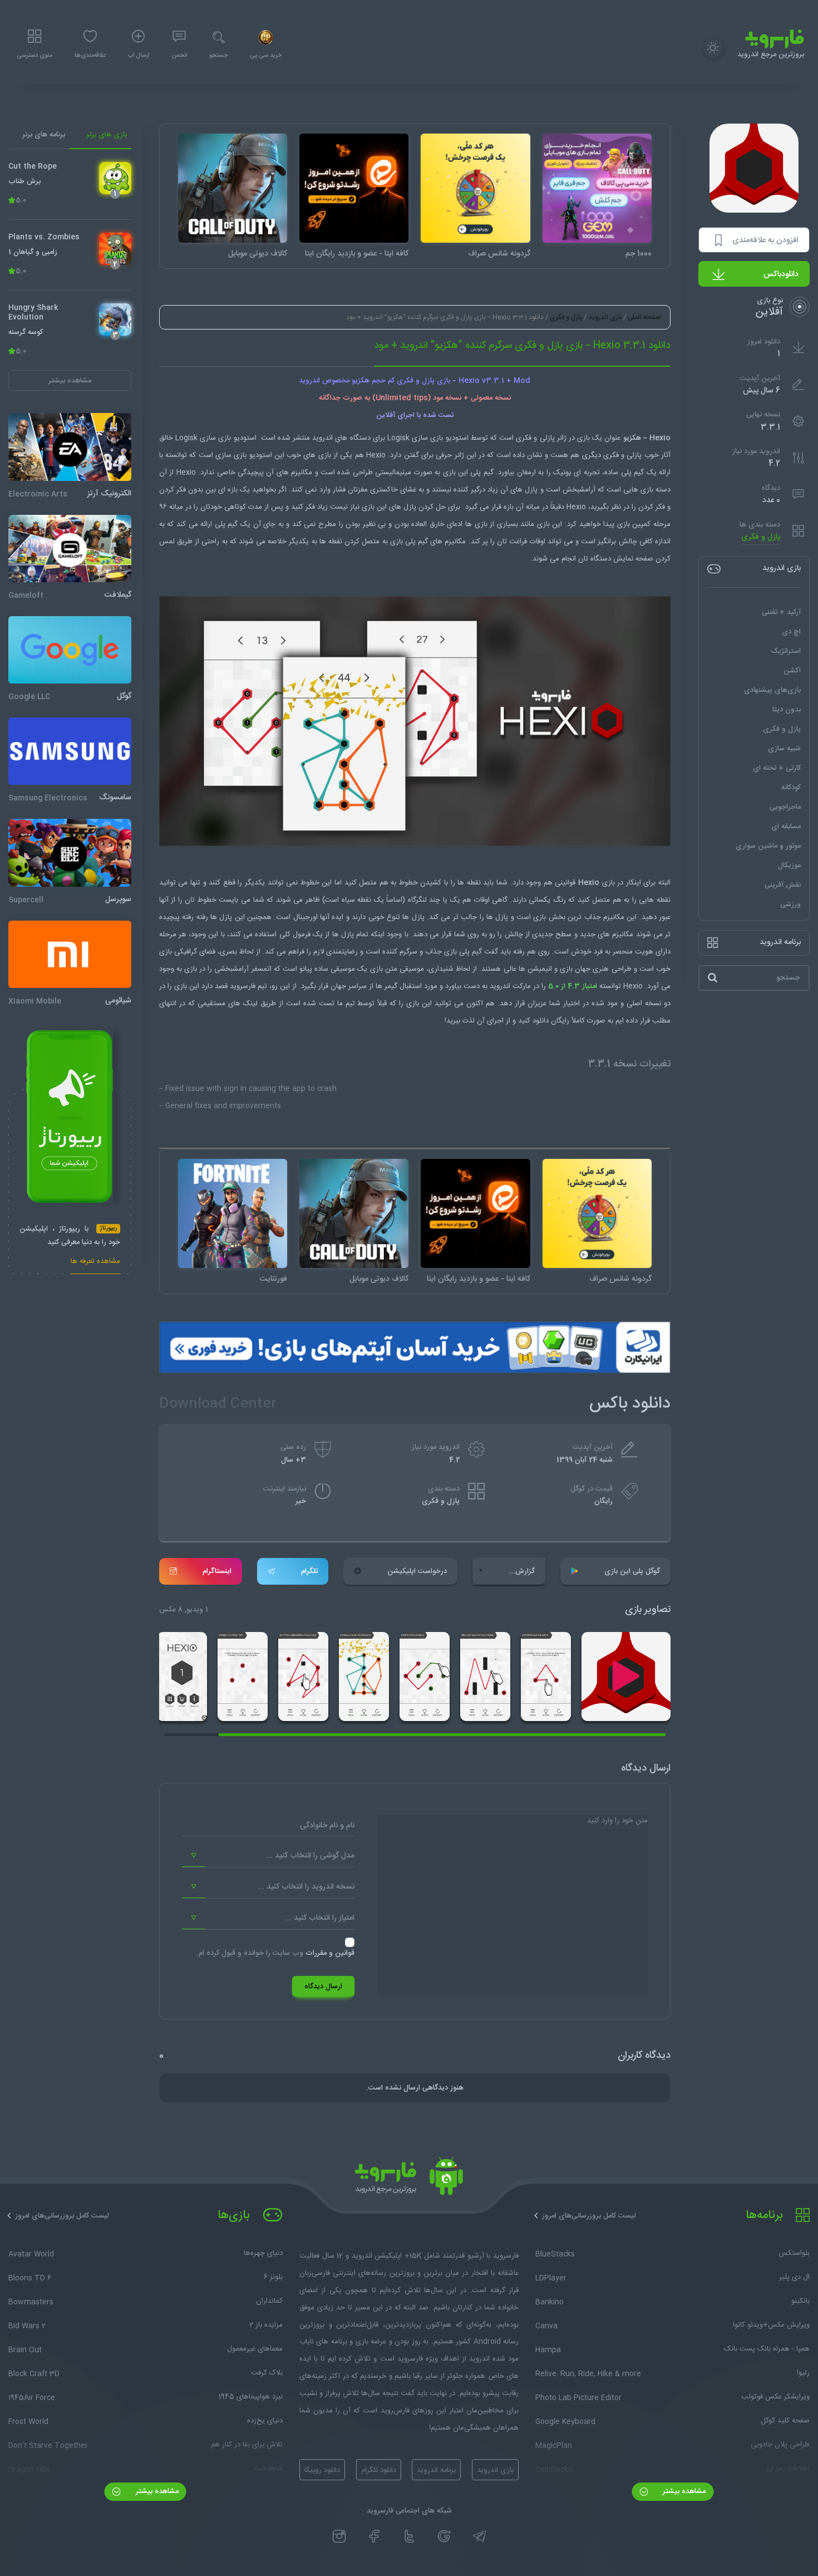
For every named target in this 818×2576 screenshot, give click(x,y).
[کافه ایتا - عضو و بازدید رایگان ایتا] (354, 188)
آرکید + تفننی (781, 612)
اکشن (792, 671)
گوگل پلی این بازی (632, 1571)
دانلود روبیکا (322, 2470)
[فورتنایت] (233, 1213)
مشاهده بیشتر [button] (70, 381)
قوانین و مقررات (330, 1953)
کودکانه (791, 788)
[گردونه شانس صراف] (475, 188)
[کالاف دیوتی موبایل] (233, 188)
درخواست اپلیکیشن (417, 1571)
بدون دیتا (787, 710)
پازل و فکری (761, 537)
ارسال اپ (139, 56)
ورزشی (790, 904)
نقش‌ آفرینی (783, 885)
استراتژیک (786, 651)
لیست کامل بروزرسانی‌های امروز (589, 2216)
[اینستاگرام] (339, 2536)
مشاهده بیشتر (683, 2491)
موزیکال (789, 866)
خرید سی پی (266, 56)
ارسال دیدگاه (323, 1987)
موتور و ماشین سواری (768, 846)
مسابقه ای (786, 827)
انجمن (179, 56)
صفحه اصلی (644, 317)
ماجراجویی (785, 807)
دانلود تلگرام (379, 2470)
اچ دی (791, 632)
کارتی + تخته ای (777, 768)
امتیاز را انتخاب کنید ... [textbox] (320, 1918)
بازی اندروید (605, 317)
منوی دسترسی (35, 56)
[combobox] (268, 1856)
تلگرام (309, 1571)
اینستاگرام (217, 1571)
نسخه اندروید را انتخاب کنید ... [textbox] (306, 1887)
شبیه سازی (784, 749)
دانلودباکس (781, 274)
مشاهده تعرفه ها (95, 1263)
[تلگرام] (479, 2536)
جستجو (218, 56)
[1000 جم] (597, 188)
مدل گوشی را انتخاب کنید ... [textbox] (310, 1856)
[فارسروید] (409, 2179)
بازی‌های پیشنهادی (772, 690)
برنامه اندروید (436, 2470)
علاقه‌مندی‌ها (90, 56)
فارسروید (243, 986)
